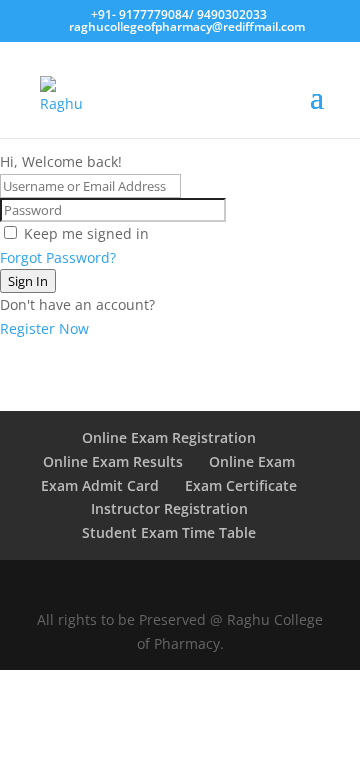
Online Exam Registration (169, 437)
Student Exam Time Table (169, 532)
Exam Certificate (241, 485)
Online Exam (252, 461)
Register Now (44, 328)
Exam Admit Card (100, 485)
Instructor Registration (169, 508)
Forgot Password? (58, 257)
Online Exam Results (113, 461)
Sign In (28, 281)
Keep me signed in (86, 233)
